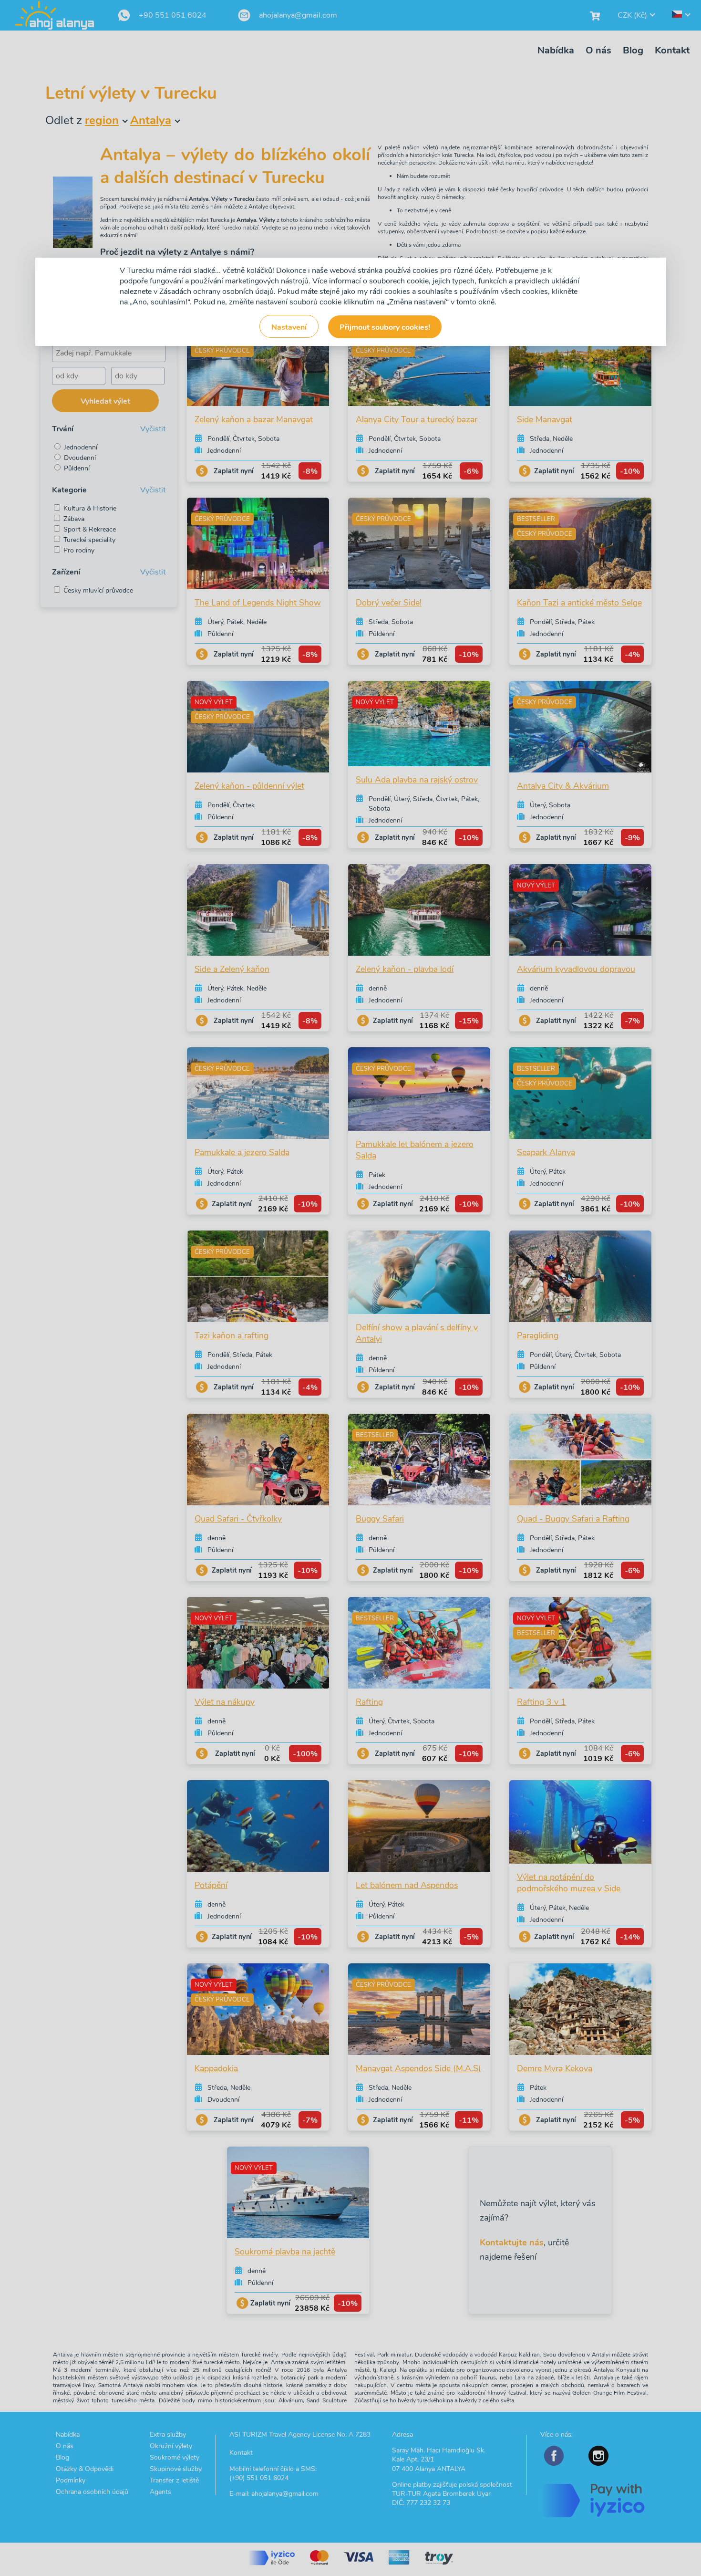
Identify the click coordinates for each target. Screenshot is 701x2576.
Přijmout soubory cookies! (385, 327)
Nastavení (289, 327)
